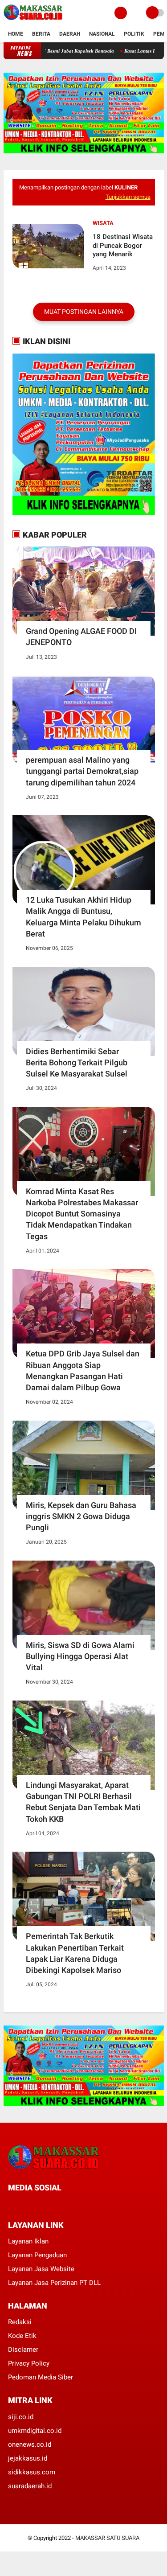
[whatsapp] (35, 2204)
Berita (41, 34)
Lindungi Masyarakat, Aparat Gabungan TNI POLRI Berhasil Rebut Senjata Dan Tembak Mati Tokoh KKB (83, 1802)
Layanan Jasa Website (41, 2269)
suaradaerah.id (30, 2486)
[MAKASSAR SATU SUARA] (33, 21)
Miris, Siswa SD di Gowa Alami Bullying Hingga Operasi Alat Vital (80, 1656)
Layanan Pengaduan (37, 2255)
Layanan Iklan (28, 2241)
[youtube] (71, 2204)
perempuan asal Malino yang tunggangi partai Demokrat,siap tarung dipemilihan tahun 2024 (82, 771)
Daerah (70, 34)
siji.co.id (21, 2417)
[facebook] (11, 2204)
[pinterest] (47, 2204)
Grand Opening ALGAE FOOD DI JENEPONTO (81, 637)
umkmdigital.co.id (35, 2431)
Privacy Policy (29, 2363)
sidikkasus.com (32, 2472)
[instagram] (59, 2204)
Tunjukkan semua (128, 197)
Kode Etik (22, 2336)
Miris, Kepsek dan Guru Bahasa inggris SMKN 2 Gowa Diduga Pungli (81, 1516)
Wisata (103, 223)
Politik (134, 34)
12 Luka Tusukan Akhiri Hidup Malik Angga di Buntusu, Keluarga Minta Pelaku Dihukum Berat (83, 917)
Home (16, 34)
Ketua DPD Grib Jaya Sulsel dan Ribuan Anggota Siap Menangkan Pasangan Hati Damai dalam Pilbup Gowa (83, 1370)
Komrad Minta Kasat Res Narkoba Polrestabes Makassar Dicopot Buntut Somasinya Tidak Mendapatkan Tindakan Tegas (82, 1214)
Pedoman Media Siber (41, 2377)
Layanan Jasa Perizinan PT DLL (54, 2283)
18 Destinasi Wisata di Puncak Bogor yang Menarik (123, 245)
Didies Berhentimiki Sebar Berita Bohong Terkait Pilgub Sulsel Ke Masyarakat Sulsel (77, 1062)
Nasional (102, 34)
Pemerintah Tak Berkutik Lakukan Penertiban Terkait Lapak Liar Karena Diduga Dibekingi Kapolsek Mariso (75, 1953)
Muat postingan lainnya (84, 312)
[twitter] (23, 2204)
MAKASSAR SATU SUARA (107, 2538)
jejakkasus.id (28, 2458)
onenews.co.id (30, 2445)
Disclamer (23, 2350)
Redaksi (20, 2322)
